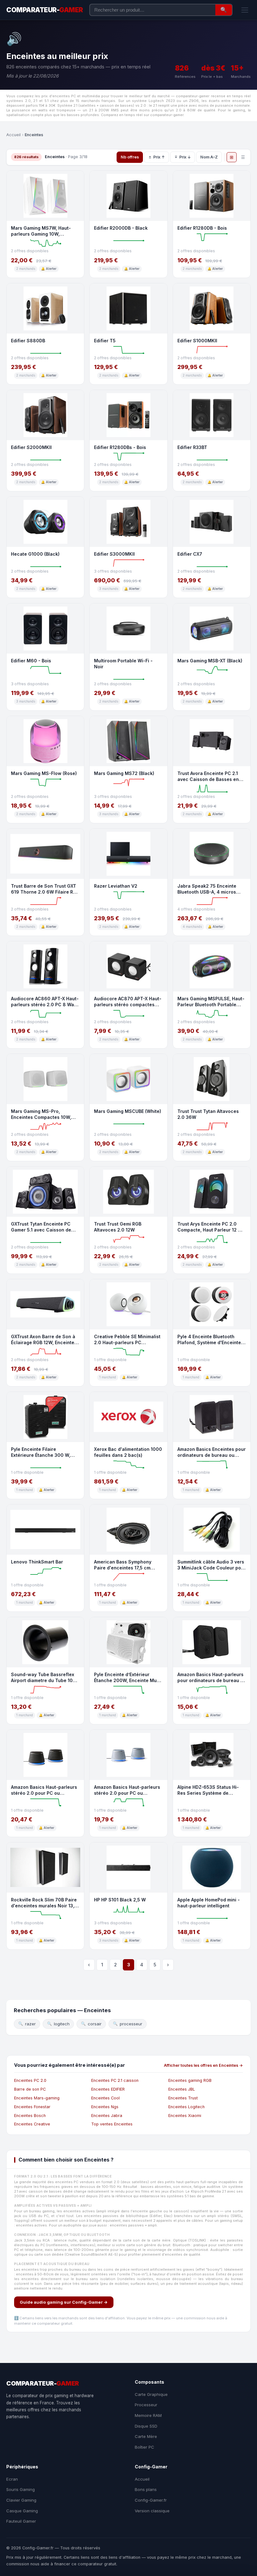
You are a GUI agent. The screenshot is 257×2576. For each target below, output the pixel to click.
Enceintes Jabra (107, 2116)
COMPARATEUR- (45, 10)
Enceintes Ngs (105, 2107)
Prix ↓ (185, 157)
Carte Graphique (151, 2394)
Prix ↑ (159, 157)
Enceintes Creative (32, 2124)
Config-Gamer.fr (151, 2500)
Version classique (152, 2511)
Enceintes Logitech (186, 2107)
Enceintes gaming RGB (190, 2080)
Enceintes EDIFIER (108, 2089)
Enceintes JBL (182, 2089)
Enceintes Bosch (30, 2116)
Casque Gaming (22, 2511)
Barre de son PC (30, 2089)
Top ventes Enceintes (112, 2124)
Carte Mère (146, 2436)
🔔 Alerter (49, 269)
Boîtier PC (144, 2447)
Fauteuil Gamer (21, 2521)
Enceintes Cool (105, 2098)
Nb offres (130, 157)
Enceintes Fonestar (32, 2107)
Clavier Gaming (21, 2500)
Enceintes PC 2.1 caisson (115, 2080)
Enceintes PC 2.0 (30, 2080)
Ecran (12, 2479)
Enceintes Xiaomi (185, 2116)
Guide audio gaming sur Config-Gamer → (64, 2302)
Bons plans (146, 2489)
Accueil (13, 135)
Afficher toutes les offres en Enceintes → (203, 2065)
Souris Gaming (21, 2489)
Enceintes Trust (183, 2098)
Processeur (146, 2405)
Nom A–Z (209, 157)
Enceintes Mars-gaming (37, 2098)
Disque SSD (146, 2426)
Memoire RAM (148, 2415)
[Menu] (245, 10)
